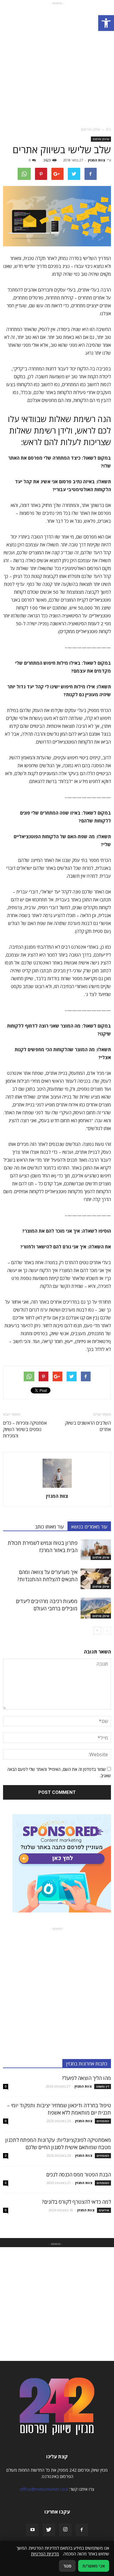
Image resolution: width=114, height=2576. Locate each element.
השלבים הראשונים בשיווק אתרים (88, 1426)
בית (108, 129)
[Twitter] (49, 2530)
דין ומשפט (103, 2086)
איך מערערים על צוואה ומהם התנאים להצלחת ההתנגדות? (47, 1576)
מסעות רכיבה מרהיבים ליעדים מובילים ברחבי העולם (47, 1605)
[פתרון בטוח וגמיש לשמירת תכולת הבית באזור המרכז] (96, 1550)
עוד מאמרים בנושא (89, 1527)
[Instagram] (65, 2530)
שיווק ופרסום (101, 139)
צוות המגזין (97, 160)
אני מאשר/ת (94, 2566)
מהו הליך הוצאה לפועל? (86, 2078)
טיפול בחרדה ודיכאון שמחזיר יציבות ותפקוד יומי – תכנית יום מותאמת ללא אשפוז (59, 2109)
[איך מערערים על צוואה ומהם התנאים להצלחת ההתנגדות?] (96, 1579)
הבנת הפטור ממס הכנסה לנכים (79, 2174)
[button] (106, 23)
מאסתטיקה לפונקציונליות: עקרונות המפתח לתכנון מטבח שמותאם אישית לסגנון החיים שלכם (58, 2144)
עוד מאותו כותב (49, 1527)
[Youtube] (33, 2530)
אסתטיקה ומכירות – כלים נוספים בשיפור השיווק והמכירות (25, 1429)
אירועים (104, 2210)
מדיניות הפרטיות (45, 2554)
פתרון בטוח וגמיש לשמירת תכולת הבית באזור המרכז (43, 1546)
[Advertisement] (57, 63)
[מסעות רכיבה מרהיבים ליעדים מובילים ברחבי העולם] (96, 1608)
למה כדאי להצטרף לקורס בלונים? (76, 2202)
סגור (67, 2566)
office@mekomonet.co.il (44, 2489)
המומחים (103, 2121)
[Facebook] (82, 2530)
